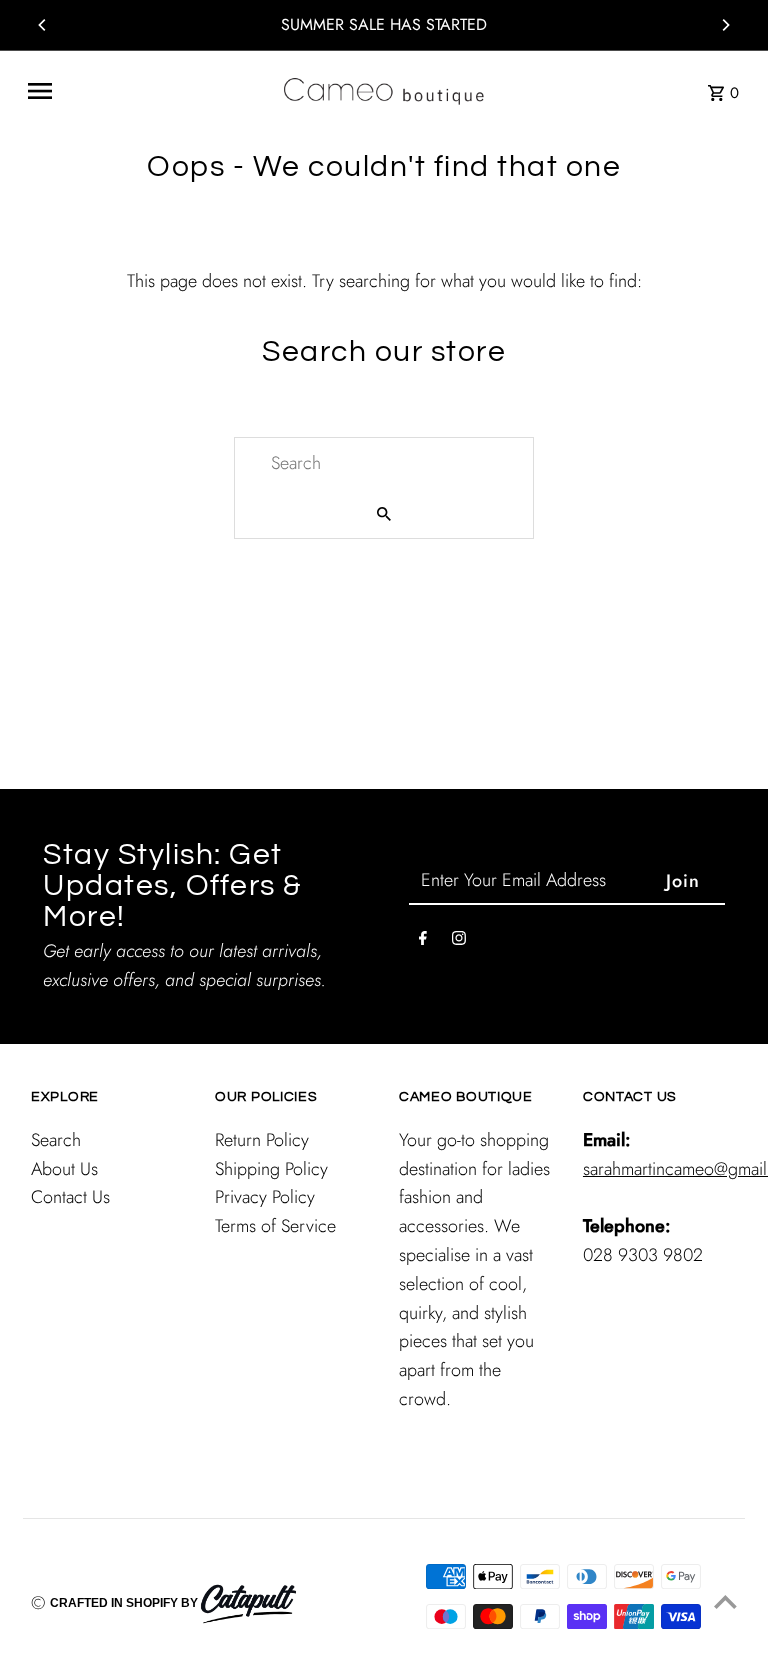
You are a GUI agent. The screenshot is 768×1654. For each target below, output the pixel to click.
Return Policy (262, 1140)
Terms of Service (275, 1226)
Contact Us (70, 1197)
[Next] (725, 25)
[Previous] (43, 25)
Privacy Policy (265, 1197)
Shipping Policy (271, 1169)
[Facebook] (423, 942)
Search (56, 1140)
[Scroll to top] (725, 1601)
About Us (64, 1169)
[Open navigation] (147, 91)
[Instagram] (459, 942)
